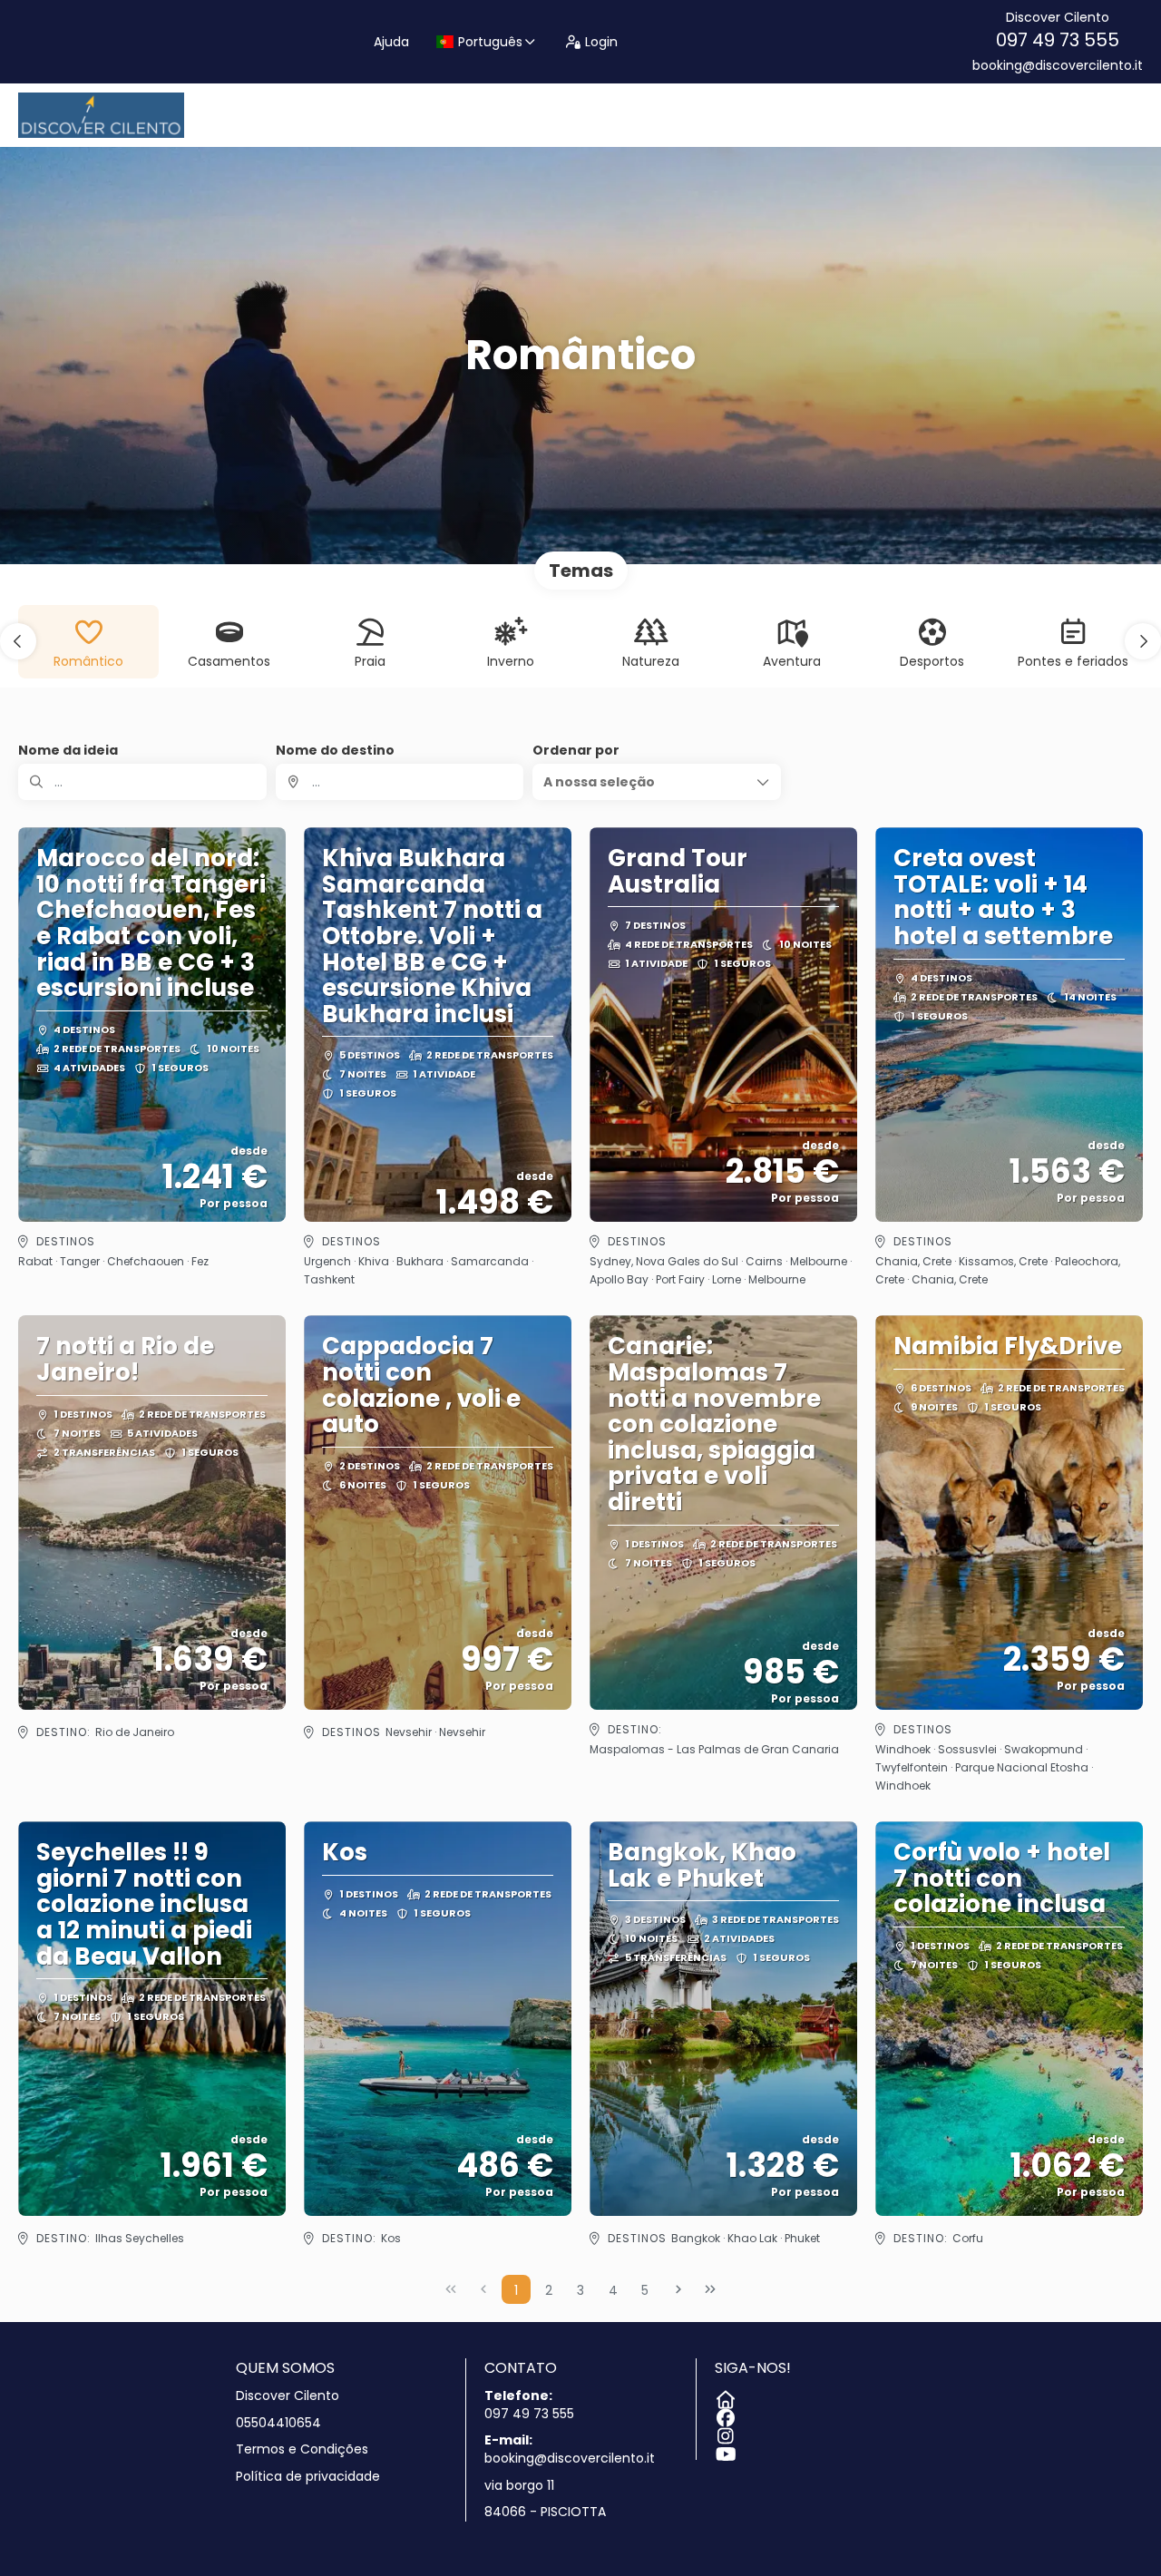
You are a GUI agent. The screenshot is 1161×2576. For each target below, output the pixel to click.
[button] (18, 641)
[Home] (724, 2396)
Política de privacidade (308, 2477)
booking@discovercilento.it (1058, 66)
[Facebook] (724, 2415)
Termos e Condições (302, 2449)
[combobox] (400, 782)
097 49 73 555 (1058, 40)
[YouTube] (724, 2451)
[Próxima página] (678, 2289)
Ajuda (391, 42)
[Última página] (710, 2289)
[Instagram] (724, 2433)
